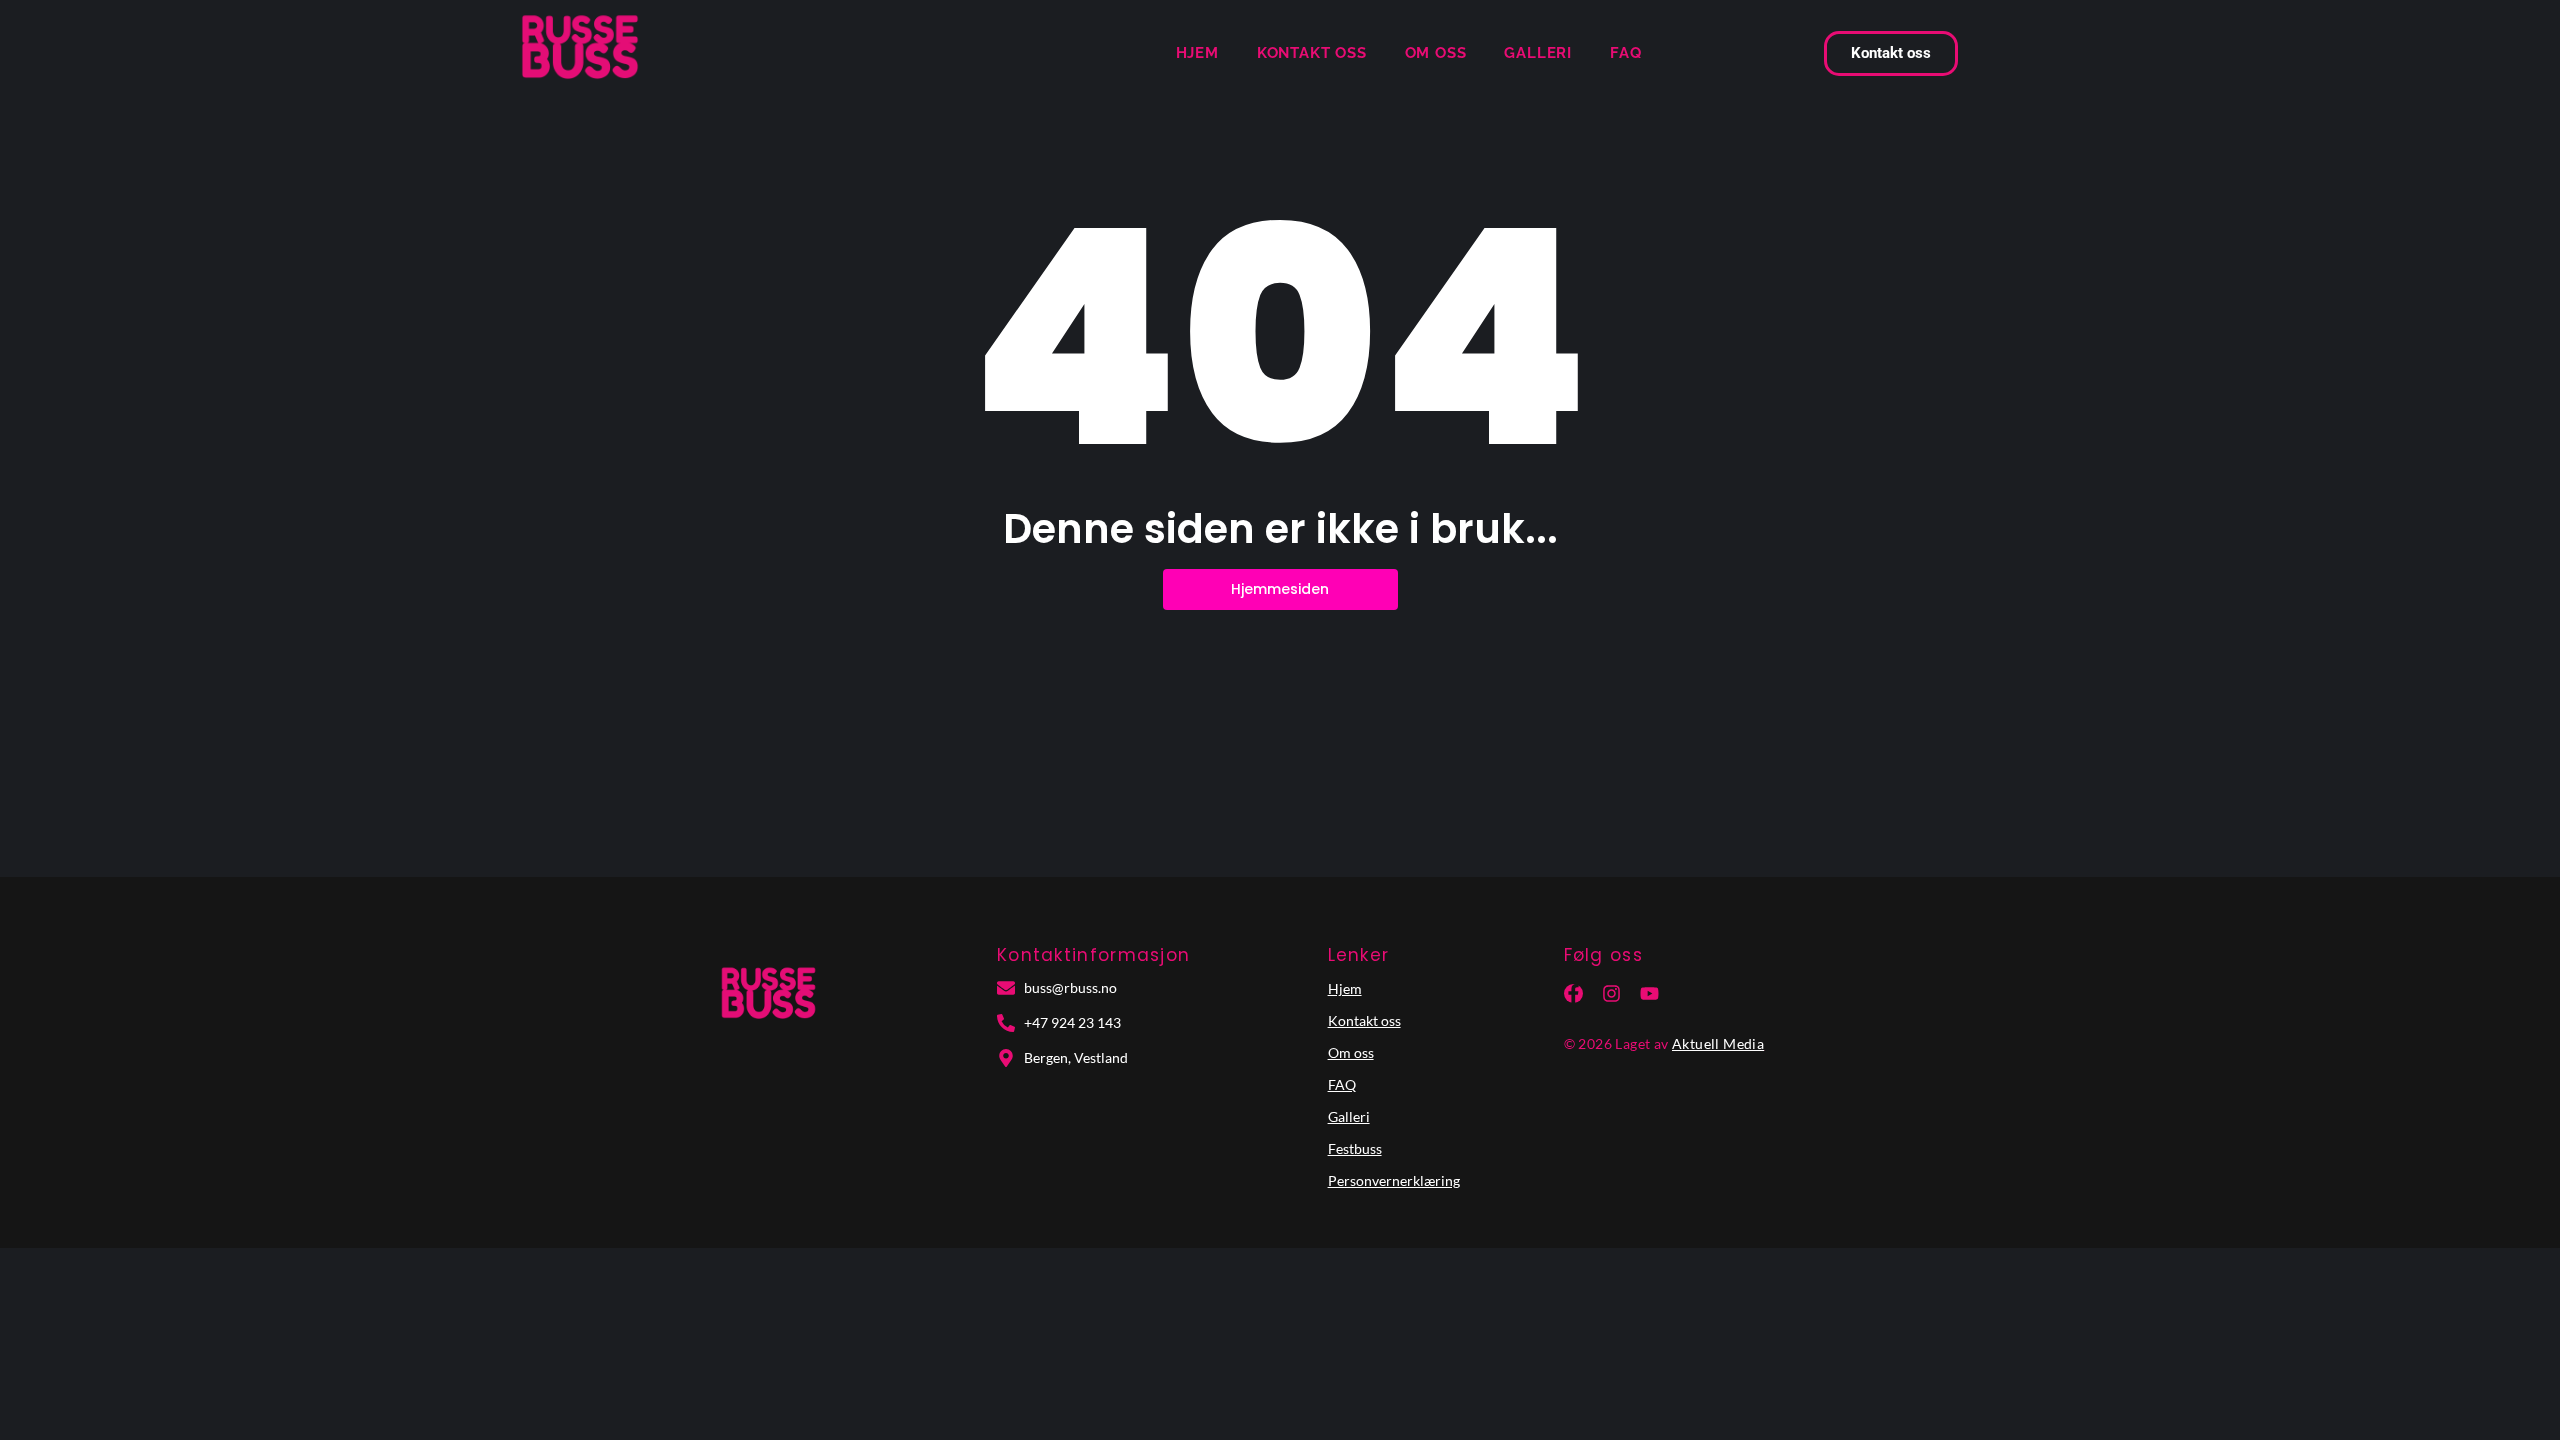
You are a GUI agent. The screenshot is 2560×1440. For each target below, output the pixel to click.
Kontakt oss (1312, 53)
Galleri (1538, 53)
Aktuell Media (1718, 1043)
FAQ (1625, 53)
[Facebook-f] (1573, 993)
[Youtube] (1649, 993)
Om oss (1436, 53)
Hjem (1197, 53)
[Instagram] (1611, 993)
